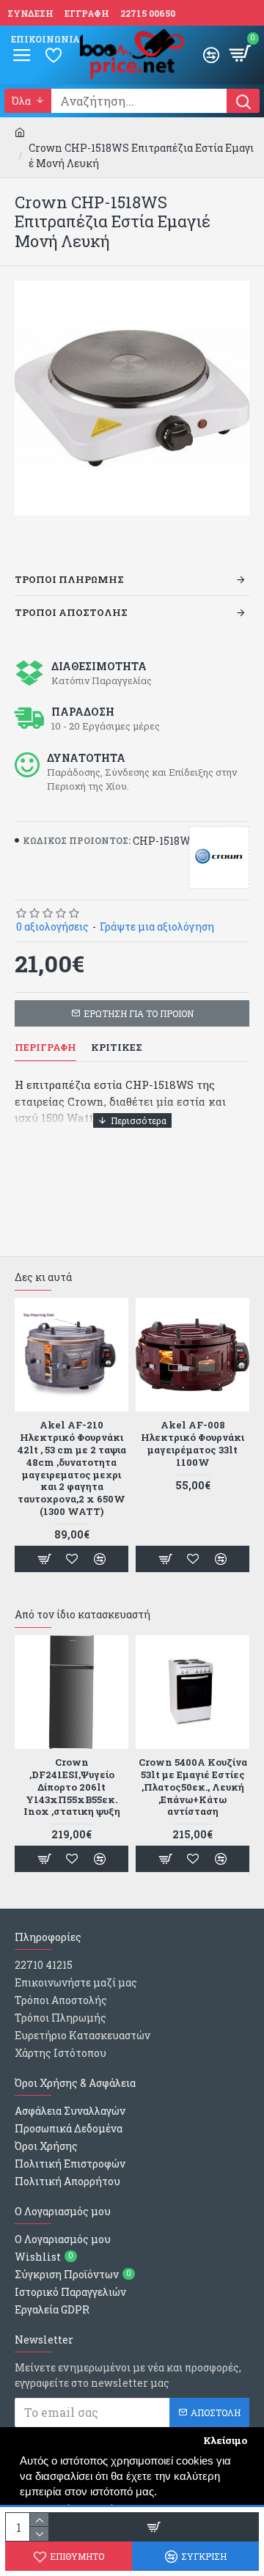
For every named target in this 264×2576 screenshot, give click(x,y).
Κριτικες (117, 1047)
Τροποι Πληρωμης (69, 579)
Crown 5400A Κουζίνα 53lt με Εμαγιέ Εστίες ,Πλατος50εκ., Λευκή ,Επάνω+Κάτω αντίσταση (193, 1787)
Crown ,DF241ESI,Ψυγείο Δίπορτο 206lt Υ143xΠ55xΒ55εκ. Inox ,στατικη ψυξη (72, 1787)
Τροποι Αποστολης (71, 612)
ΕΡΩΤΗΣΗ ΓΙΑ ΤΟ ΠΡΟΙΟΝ (139, 1013)
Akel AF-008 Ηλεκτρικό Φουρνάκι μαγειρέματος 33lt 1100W (192, 1444)
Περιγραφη (45, 1047)
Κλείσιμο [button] (225, 2440)
